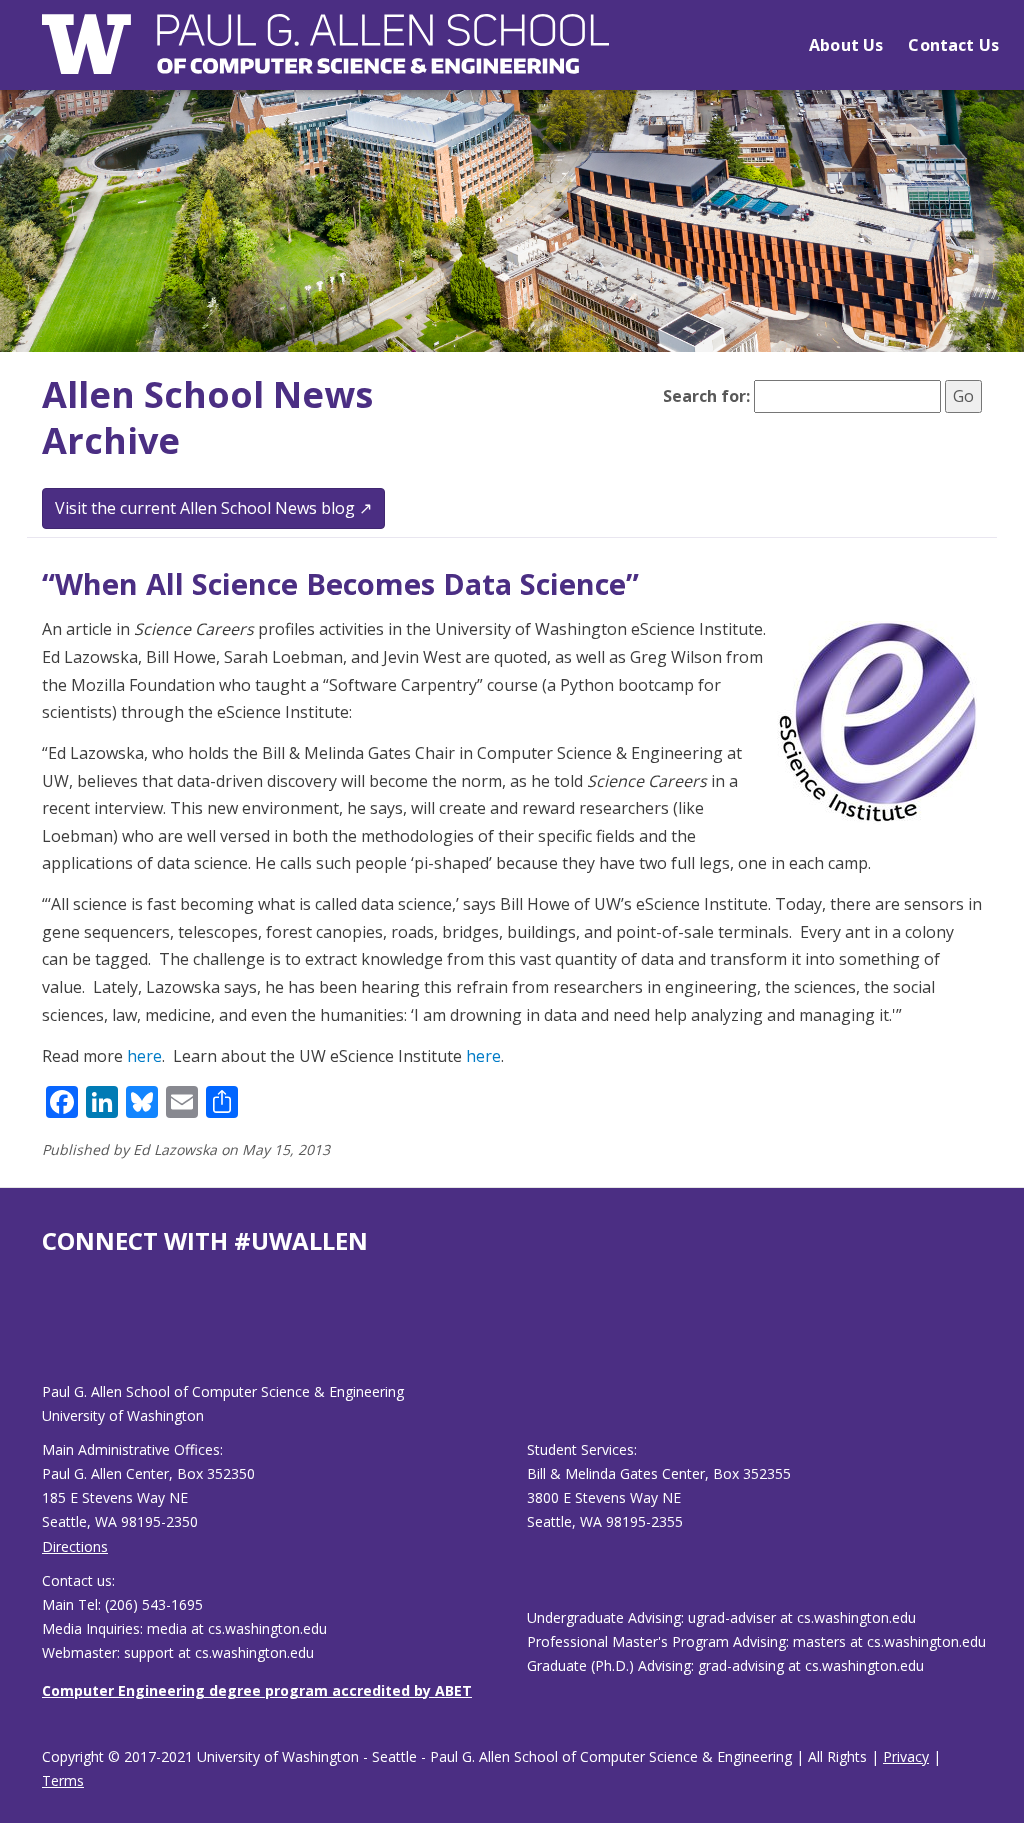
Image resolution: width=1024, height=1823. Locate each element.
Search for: (706, 396)
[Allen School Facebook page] (47, 1334)
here (144, 1056)
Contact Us (953, 45)
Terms (63, 1780)
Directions (75, 1546)
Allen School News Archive (207, 418)
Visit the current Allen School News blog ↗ (213, 508)
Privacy (906, 1756)
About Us (846, 45)
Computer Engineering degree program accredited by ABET (257, 1690)
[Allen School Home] (325, 56)
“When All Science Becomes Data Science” (340, 583)
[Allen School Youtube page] (57, 1334)
